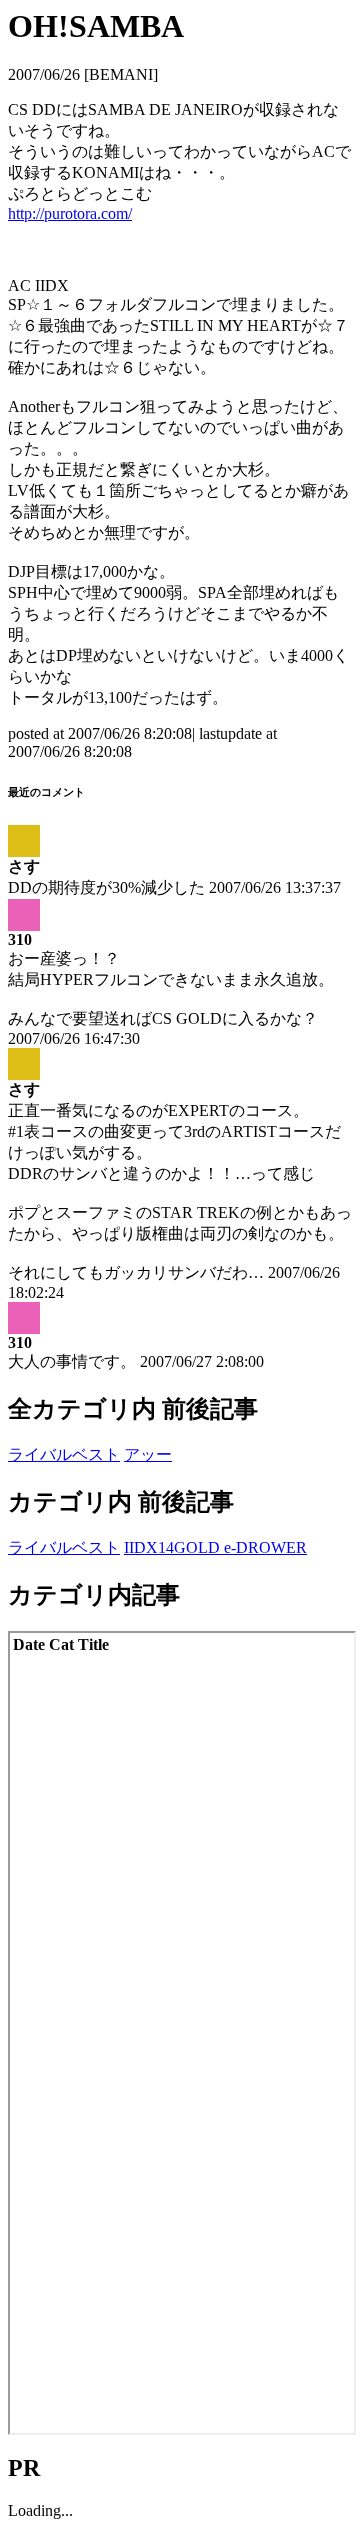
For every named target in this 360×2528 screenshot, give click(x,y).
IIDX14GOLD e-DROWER (215, 1547)
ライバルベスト (64, 1454)
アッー (148, 1454)
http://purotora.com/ (70, 213)
